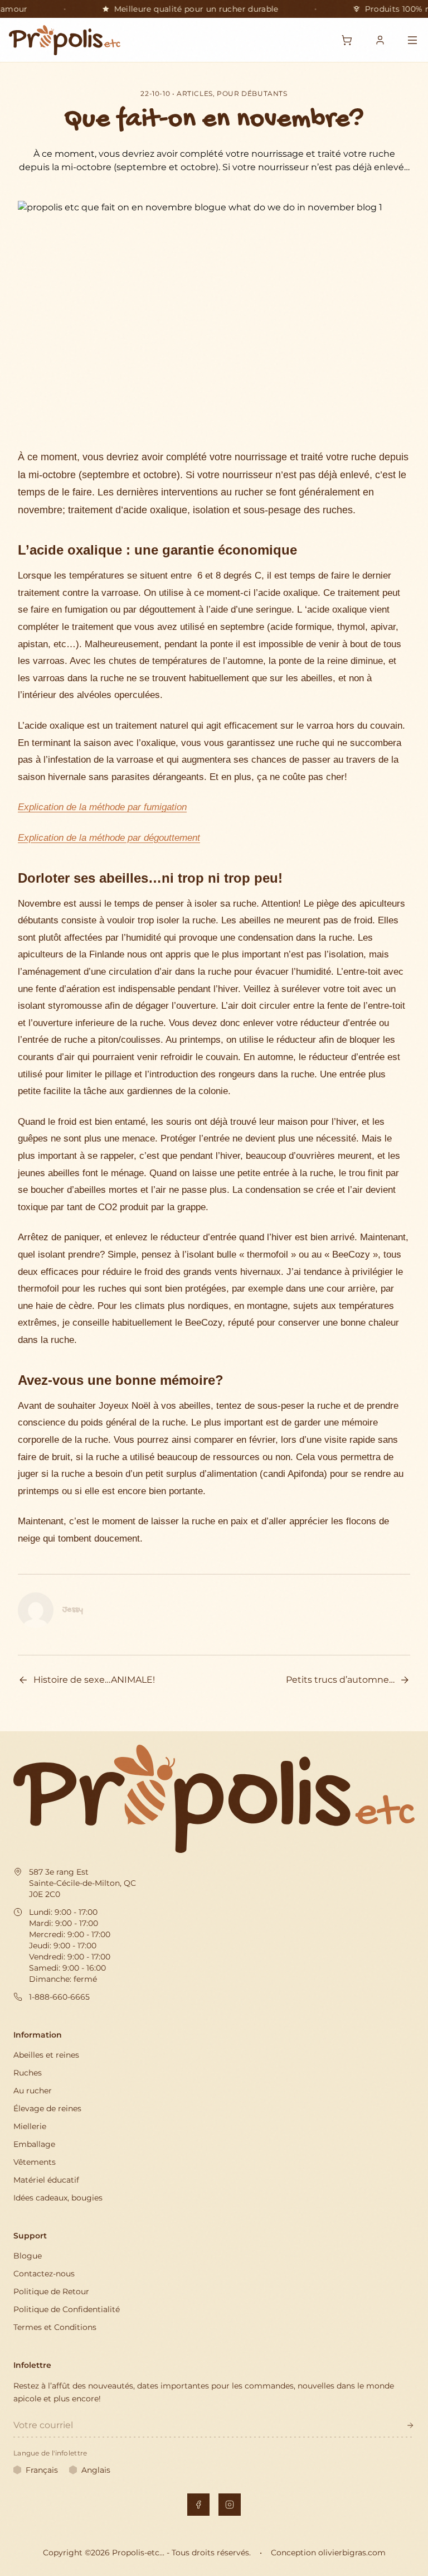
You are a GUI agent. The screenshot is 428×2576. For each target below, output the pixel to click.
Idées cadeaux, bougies (58, 2198)
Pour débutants (252, 93)
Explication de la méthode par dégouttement (109, 838)
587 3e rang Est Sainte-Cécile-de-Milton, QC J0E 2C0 (82, 1883)
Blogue (28, 2256)
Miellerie (30, 2126)
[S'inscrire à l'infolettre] (410, 2425)
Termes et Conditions (55, 2327)
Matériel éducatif (46, 2180)
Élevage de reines (47, 2108)
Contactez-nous (44, 2274)
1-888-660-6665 (59, 1997)
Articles (195, 93)
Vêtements (35, 2162)
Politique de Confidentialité (67, 2309)
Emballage (34, 2144)
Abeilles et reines (46, 2055)
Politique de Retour (51, 2291)
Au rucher (33, 2091)
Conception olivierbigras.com (328, 2553)
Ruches (28, 2073)
